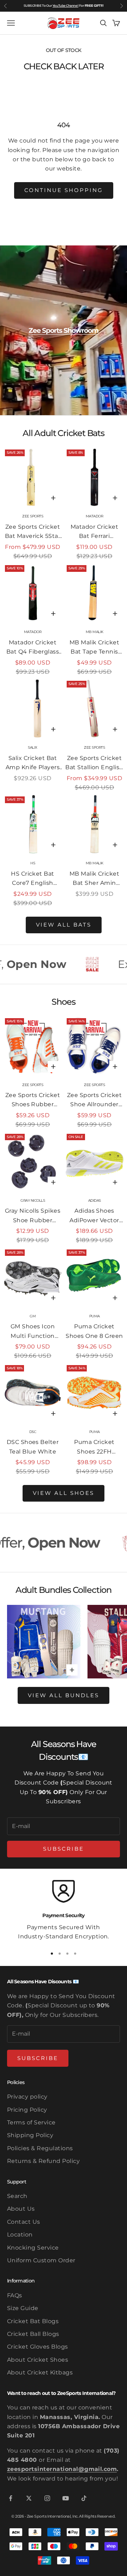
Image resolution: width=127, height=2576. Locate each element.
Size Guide (23, 2308)
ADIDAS (95, 1200)
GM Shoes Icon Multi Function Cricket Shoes (33, 1332)
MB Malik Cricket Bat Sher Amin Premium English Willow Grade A (94, 879)
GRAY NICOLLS (33, 1200)
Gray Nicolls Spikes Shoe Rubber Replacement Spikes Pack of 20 (33, 1216)
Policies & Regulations (40, 2148)
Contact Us (24, 2222)
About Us (21, 2209)
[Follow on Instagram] (47, 2498)
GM (33, 1316)
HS (33, 863)
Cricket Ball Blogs (33, 2334)
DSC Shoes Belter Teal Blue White (33, 1447)
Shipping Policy (30, 2135)
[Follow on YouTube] (66, 2498)
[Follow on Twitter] (29, 2498)
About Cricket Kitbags (40, 2372)
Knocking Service (33, 2248)
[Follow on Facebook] (11, 2498)
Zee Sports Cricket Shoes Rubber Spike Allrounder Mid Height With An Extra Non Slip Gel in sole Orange (33, 1101)
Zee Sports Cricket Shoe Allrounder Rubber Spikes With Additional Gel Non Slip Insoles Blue (95, 1101)
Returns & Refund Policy (43, 2161)
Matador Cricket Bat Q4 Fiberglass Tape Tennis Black (33, 648)
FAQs (15, 2295)
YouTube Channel (65, 5)
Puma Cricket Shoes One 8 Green (94, 1331)
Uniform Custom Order (41, 2260)
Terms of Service (31, 2122)
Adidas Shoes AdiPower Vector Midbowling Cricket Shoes (94, 1216)
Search (17, 2196)
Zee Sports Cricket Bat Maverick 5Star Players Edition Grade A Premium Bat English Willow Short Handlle (33, 532)
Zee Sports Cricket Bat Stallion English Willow (94, 764)
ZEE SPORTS (33, 516)
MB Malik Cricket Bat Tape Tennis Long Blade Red (95, 648)
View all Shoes (64, 1493)
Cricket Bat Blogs (33, 2321)
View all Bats (64, 925)
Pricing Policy (27, 2110)
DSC (33, 1432)
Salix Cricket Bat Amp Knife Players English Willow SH (33, 764)
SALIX (33, 747)
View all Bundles (64, 1695)
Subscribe (64, 1849)
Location (20, 2235)
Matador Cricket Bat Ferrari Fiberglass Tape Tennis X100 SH (94, 532)
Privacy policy (27, 2097)
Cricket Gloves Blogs (38, 2347)
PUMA (95, 1316)
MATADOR (95, 516)
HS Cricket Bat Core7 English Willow (33, 879)
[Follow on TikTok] (84, 2498)
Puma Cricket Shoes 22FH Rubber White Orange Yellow (94, 1447)
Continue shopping (64, 190)
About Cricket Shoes (38, 2360)
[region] (64, 1911)
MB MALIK (95, 632)
